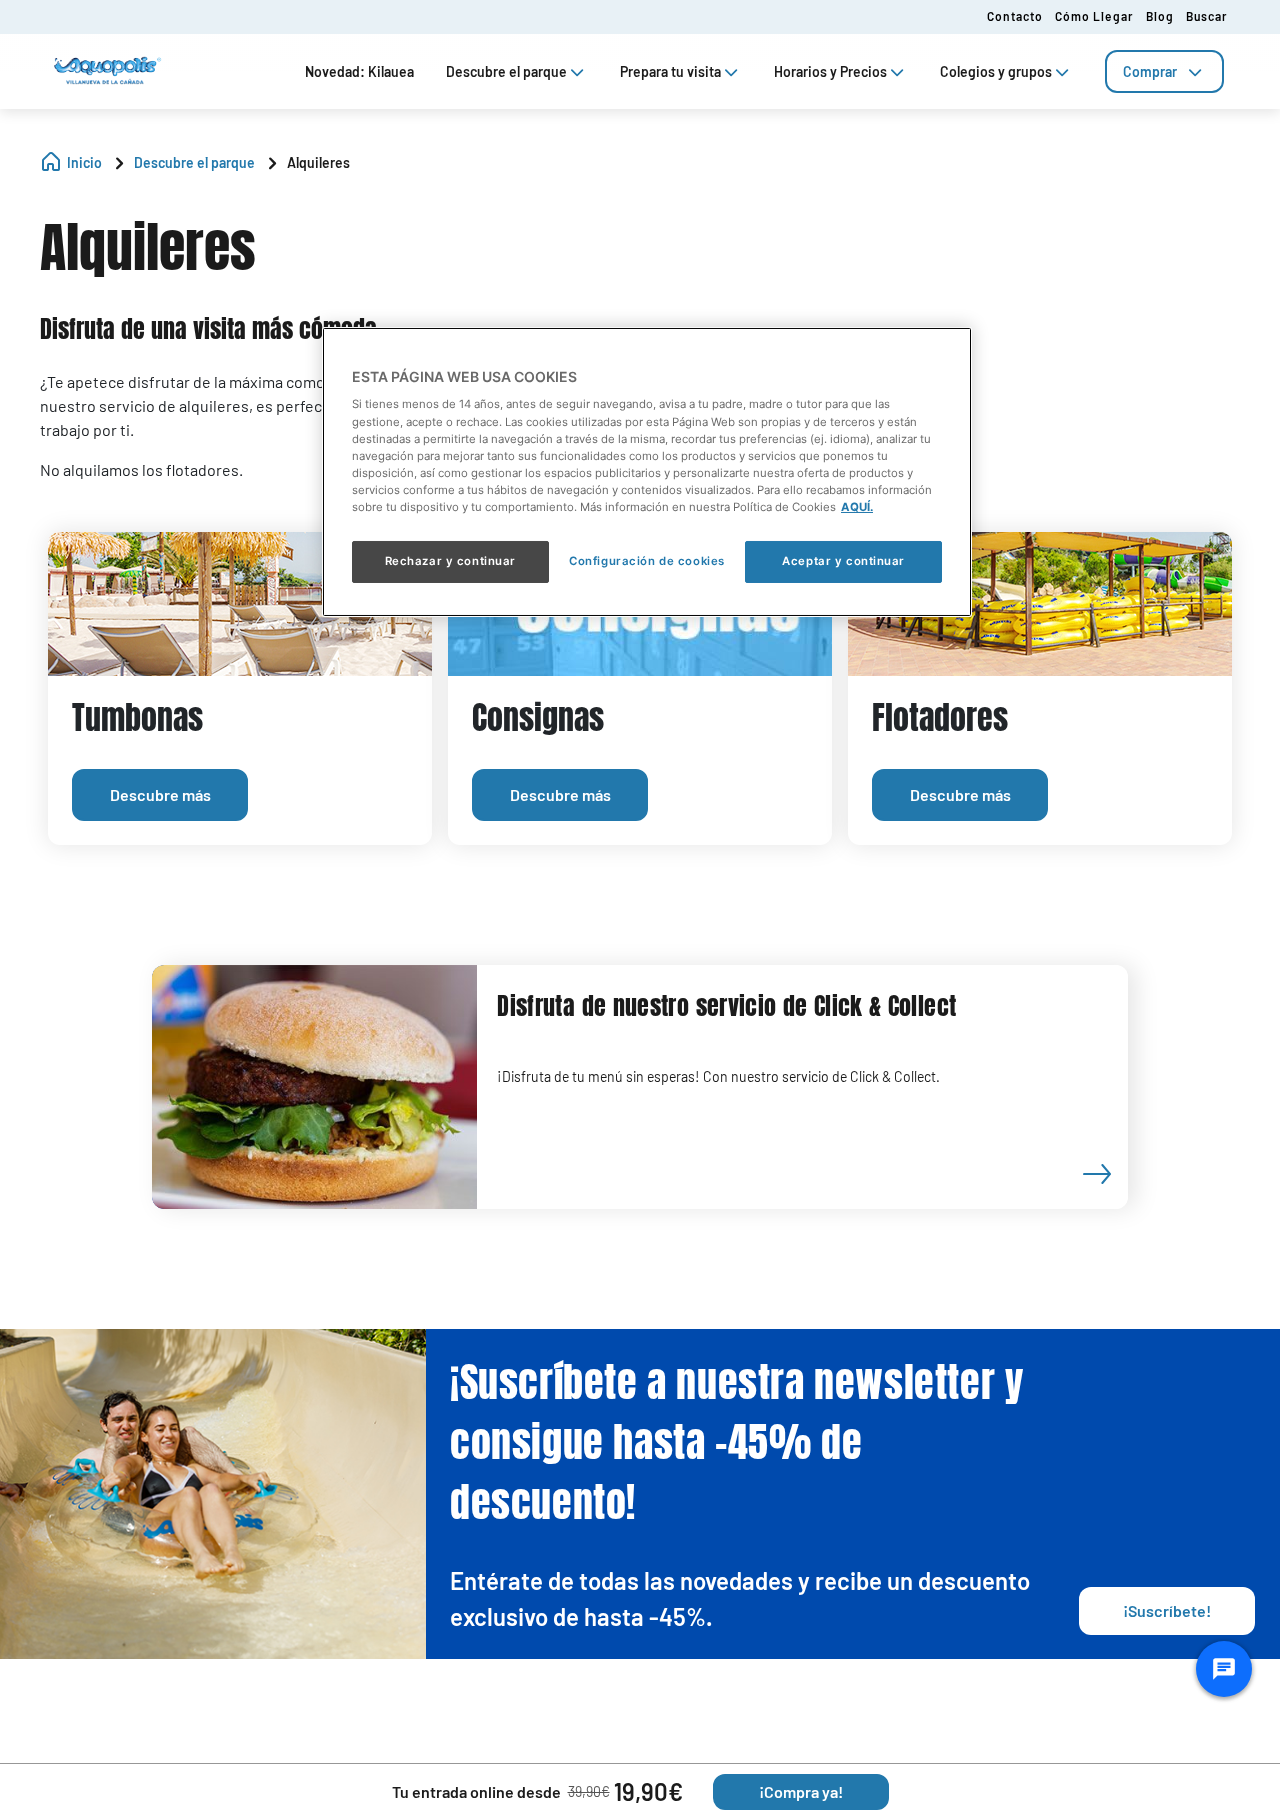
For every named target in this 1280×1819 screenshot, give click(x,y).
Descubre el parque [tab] (506, 71)
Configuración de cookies (647, 561)
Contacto (1015, 16)
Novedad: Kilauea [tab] (359, 71)
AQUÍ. (857, 507)
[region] (647, 472)
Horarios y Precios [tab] (830, 71)
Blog (1160, 16)
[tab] (1164, 71)
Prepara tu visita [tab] (670, 71)
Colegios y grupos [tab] (996, 71)
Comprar (1150, 71)
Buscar (1207, 16)
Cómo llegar (1094, 16)
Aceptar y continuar (843, 561)
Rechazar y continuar (450, 561)
